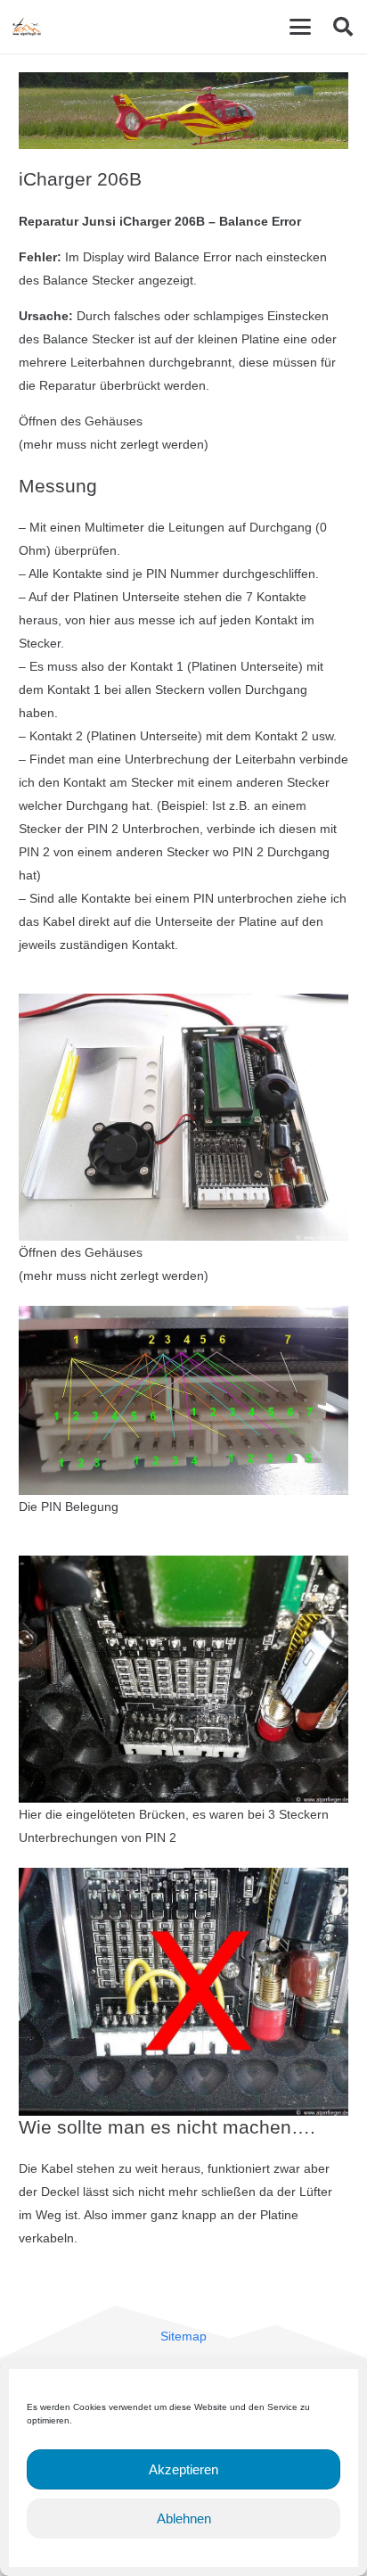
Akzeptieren (183, 2469)
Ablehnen (184, 2518)
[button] (300, 27)
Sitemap (183, 2336)
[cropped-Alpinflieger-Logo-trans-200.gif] (27, 27)
